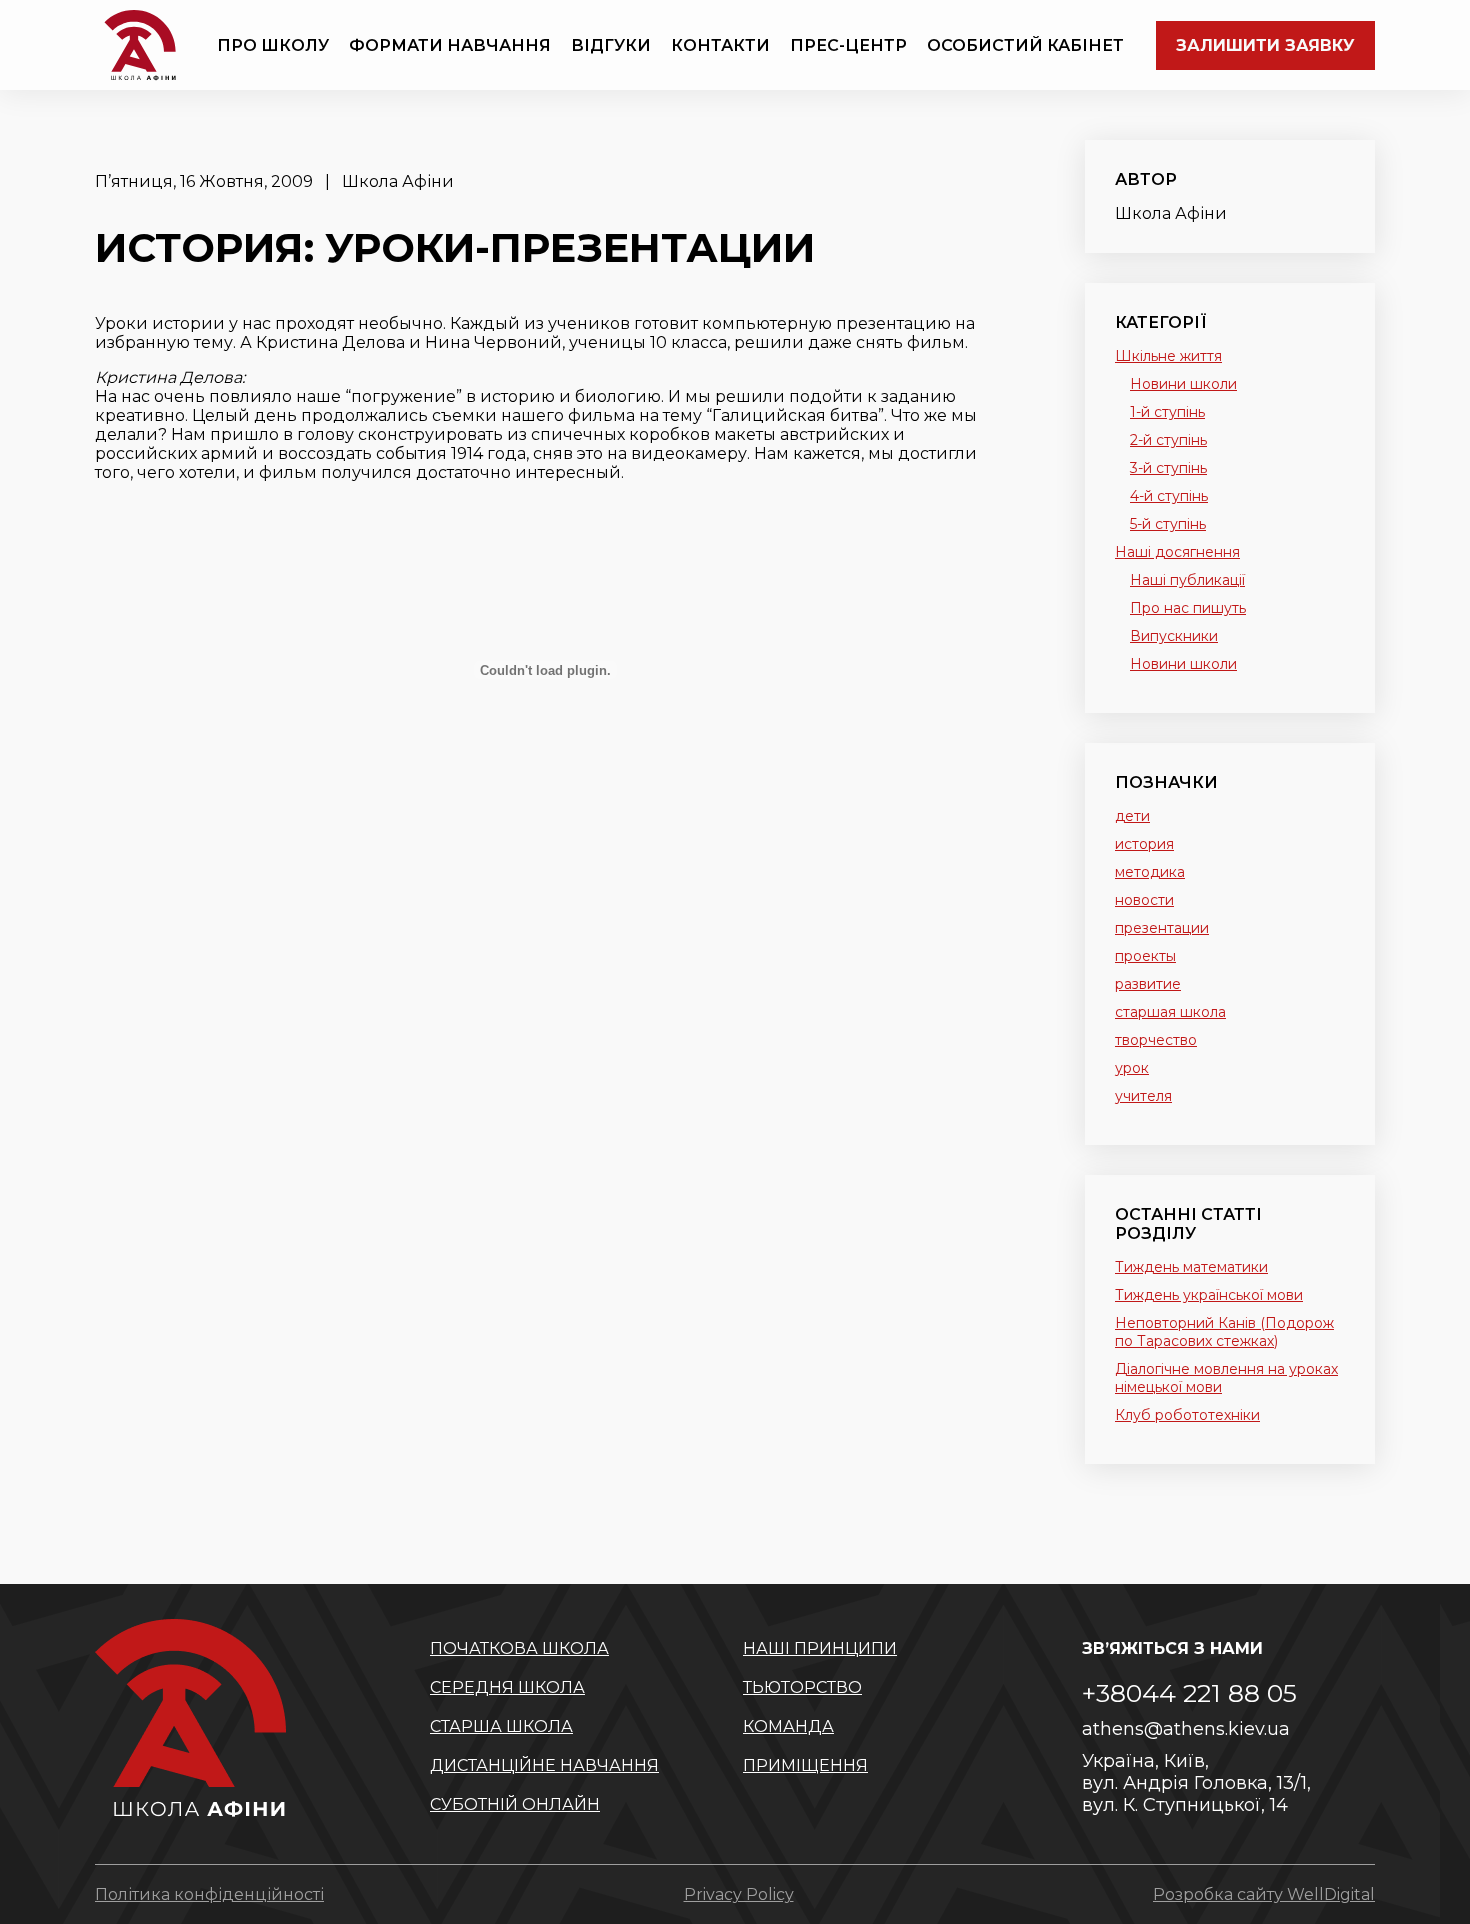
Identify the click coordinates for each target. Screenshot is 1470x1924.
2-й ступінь (1168, 440)
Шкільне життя (1168, 356)
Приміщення (805, 1765)
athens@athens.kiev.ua (1186, 1729)
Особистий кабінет (1025, 45)
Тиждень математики (1191, 1267)
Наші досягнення (1177, 552)
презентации (1162, 928)
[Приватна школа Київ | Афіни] (140, 45)
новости (1144, 900)
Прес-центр (848, 45)
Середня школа (507, 1687)
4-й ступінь (1169, 496)
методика (1150, 872)
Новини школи (1183, 384)
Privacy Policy (739, 1894)
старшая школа (1170, 1012)
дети (1132, 816)
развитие (1148, 984)
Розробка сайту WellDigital (1264, 1894)
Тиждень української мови (1209, 1295)
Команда (788, 1726)
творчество (1156, 1040)
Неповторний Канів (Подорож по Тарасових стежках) (1224, 1332)
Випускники (1174, 636)
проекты (1145, 956)
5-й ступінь (1168, 524)
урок (1132, 1068)
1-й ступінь (1167, 412)
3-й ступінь (1168, 468)
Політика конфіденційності (209, 1894)
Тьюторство (802, 1687)
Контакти (720, 45)
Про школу (273, 45)
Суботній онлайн (515, 1804)
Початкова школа (519, 1648)
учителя (1143, 1096)
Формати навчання (450, 45)
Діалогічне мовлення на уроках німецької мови (1226, 1378)
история (1144, 844)
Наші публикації (1187, 580)
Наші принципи (820, 1648)
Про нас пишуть (1188, 608)
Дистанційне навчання (544, 1765)
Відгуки (611, 45)
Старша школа (501, 1726)
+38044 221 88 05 (1189, 1693)
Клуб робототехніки (1187, 1415)
